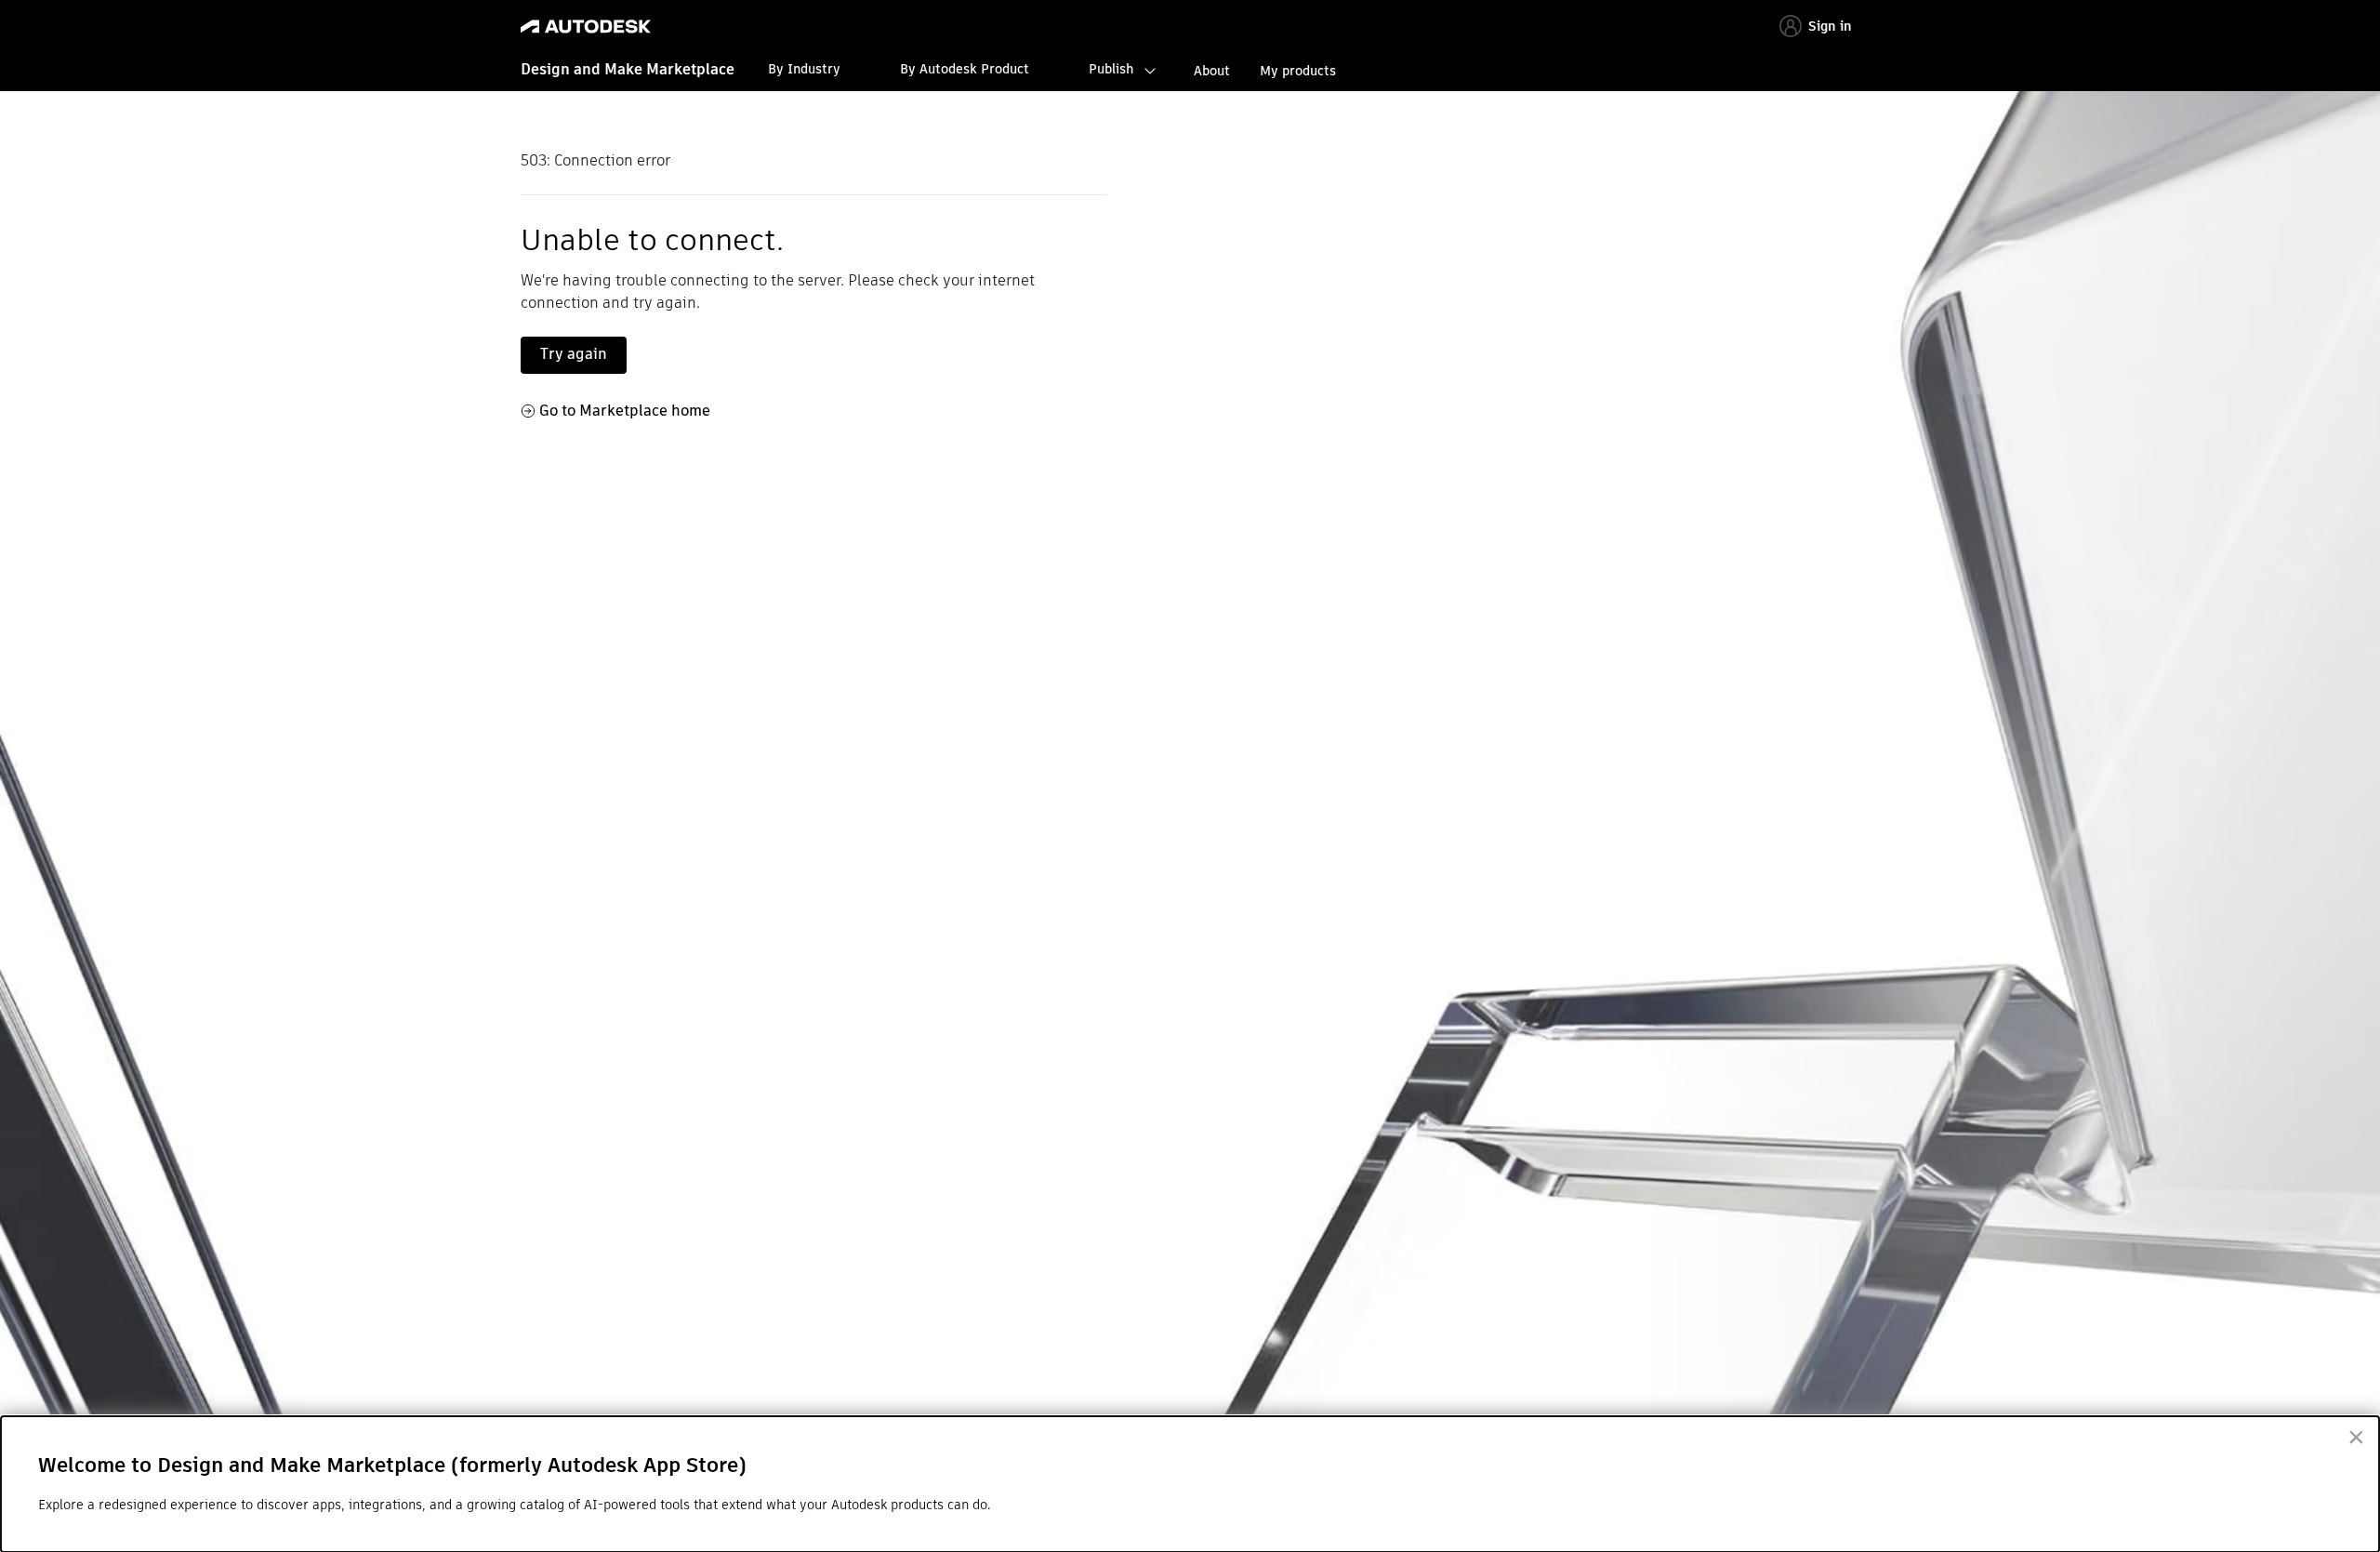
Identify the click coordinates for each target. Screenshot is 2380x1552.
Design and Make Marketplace (628, 69)
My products (1298, 71)
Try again (574, 354)
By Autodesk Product (965, 69)
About (1212, 71)
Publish (1111, 69)
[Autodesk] (586, 27)
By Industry (804, 69)
